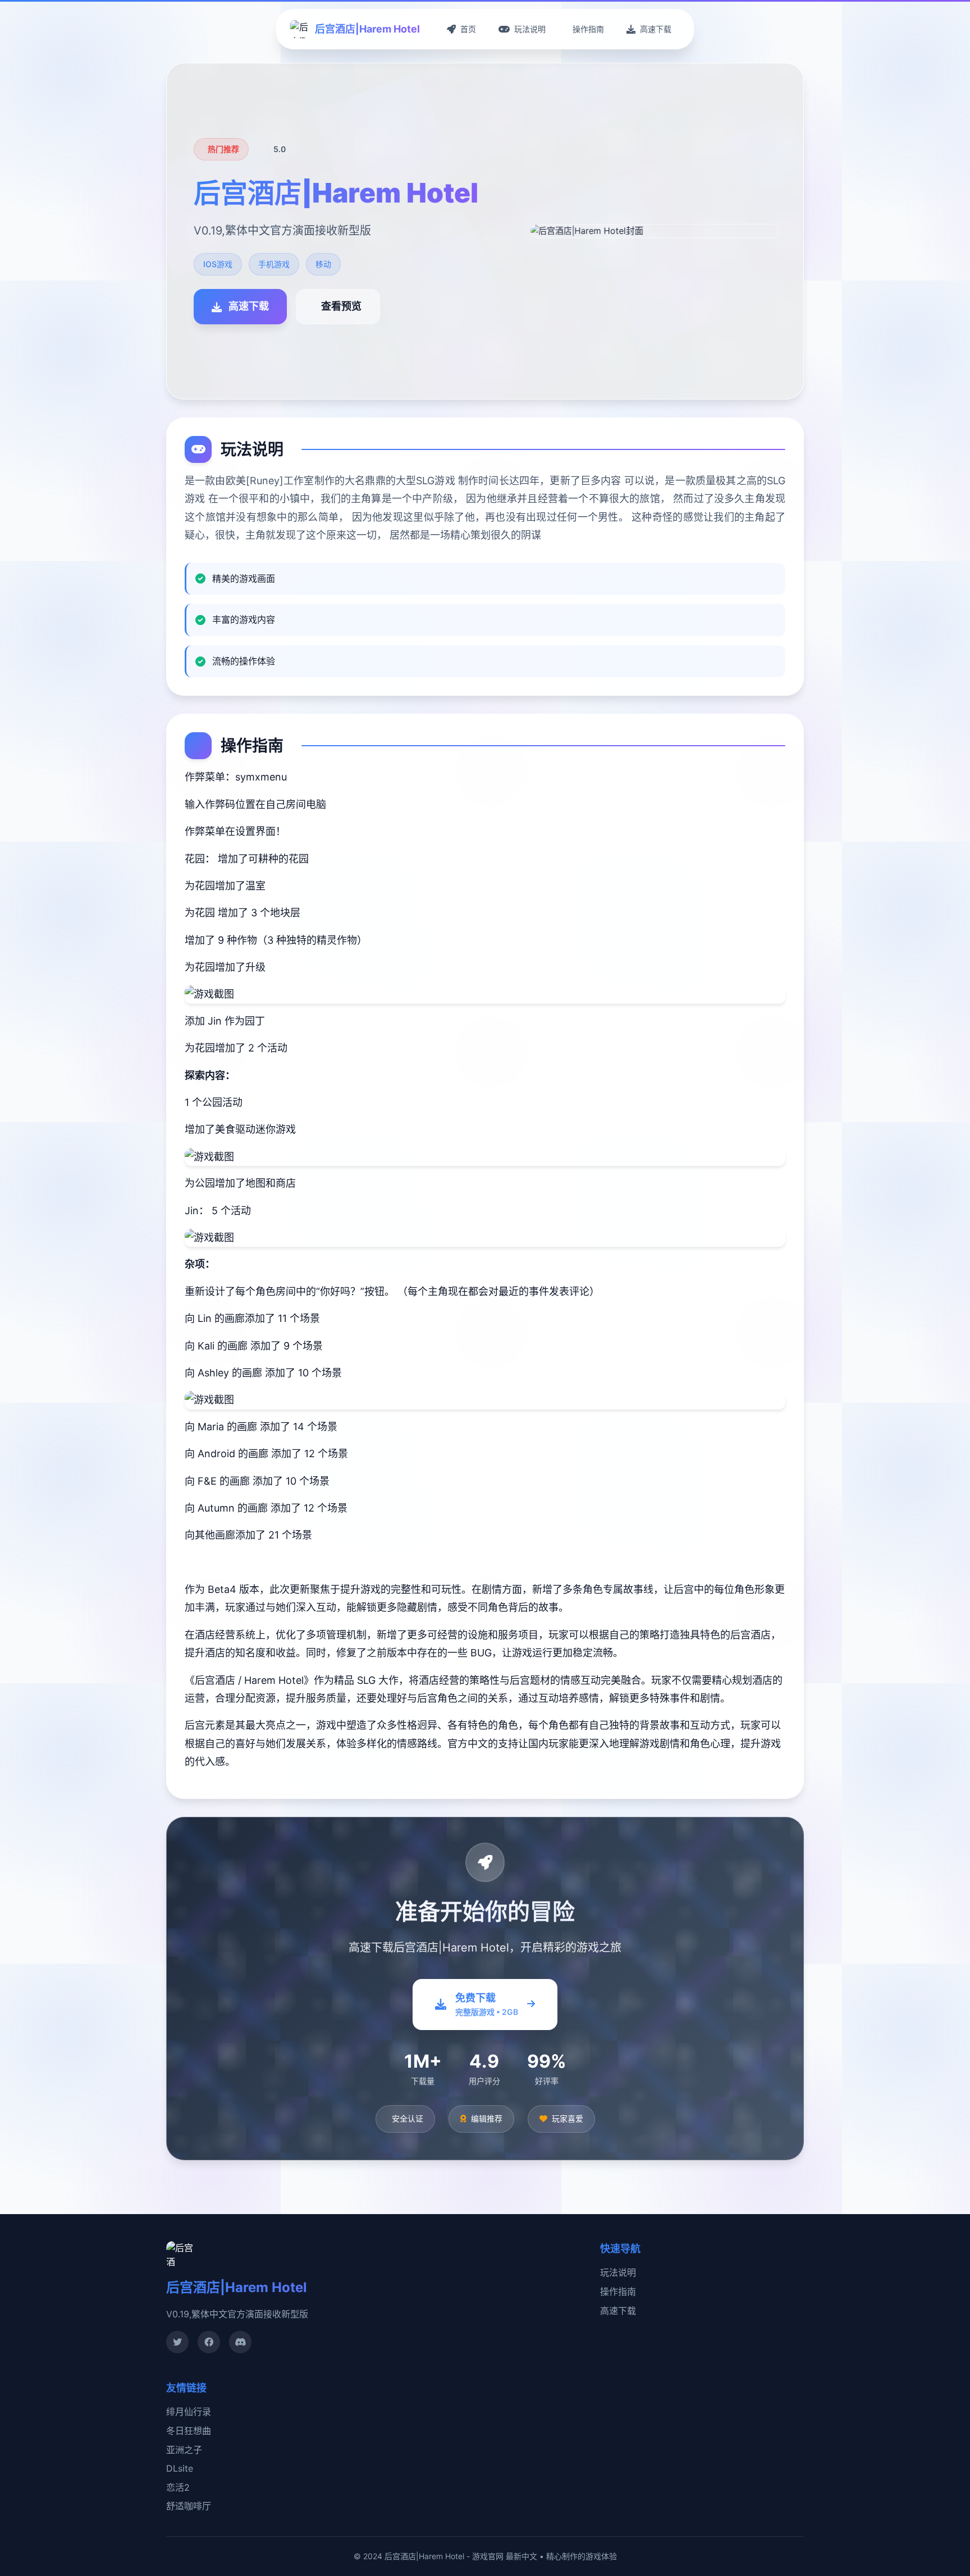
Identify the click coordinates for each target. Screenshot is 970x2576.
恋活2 (178, 2487)
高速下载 (618, 2311)
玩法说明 (618, 2272)
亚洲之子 (184, 2450)
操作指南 (618, 2292)
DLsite (180, 2468)
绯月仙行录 (189, 2412)
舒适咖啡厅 (189, 2506)
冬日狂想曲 (189, 2431)
